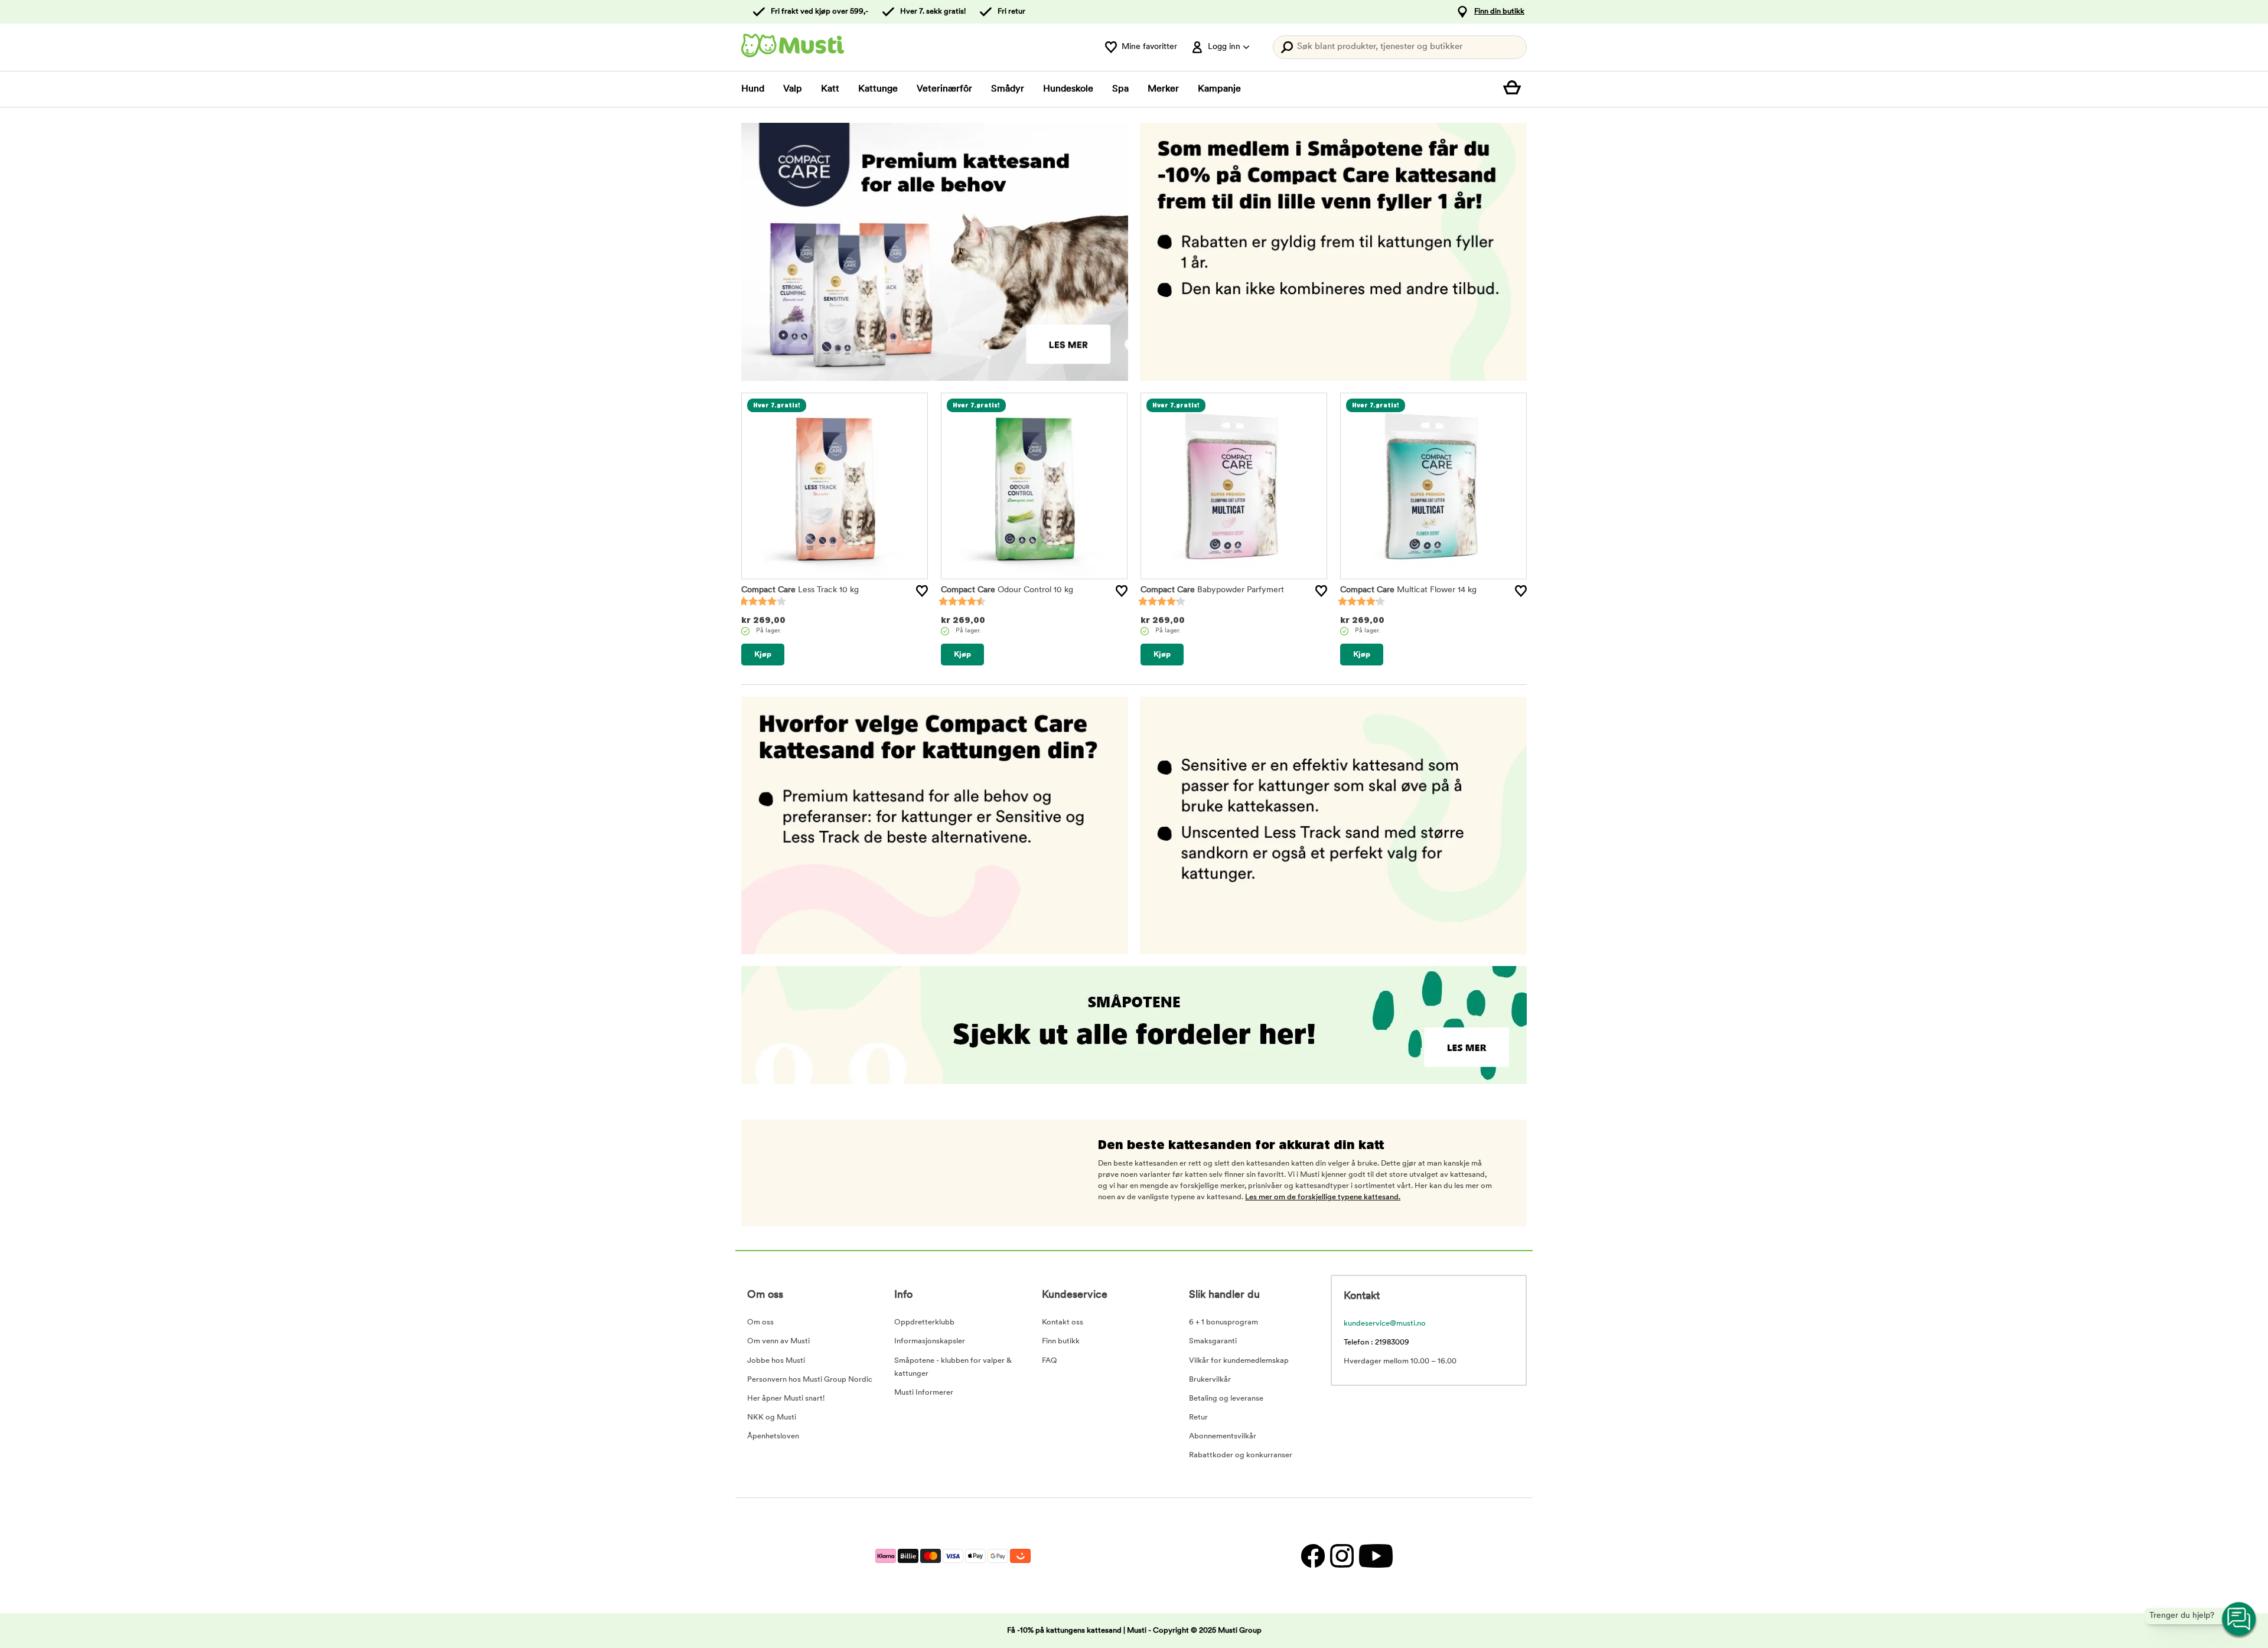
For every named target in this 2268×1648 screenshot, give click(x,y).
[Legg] (922, 591)
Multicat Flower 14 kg (1408, 590)
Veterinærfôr (944, 89)
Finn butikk (1061, 1341)
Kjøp (763, 655)
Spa (1120, 89)
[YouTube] (1374, 1556)
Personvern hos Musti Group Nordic (810, 1380)
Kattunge (878, 89)
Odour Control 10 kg (1007, 590)
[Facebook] (1313, 1556)
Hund (753, 89)
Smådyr (1008, 89)
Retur (1198, 1417)
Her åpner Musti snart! (786, 1399)
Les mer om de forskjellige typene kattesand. (1323, 1197)
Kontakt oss (1063, 1322)
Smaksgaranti (1213, 1341)
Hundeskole (1068, 89)
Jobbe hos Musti (776, 1361)
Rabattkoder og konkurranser (1241, 1455)
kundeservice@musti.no (1385, 1324)
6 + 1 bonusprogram (1223, 1322)
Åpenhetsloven (773, 1436)
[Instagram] (1342, 1556)
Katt (830, 89)
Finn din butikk (1499, 12)
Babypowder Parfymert (1212, 590)
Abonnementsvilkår (1223, 1436)
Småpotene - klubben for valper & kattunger (953, 1367)
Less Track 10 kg (800, 590)
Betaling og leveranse (1226, 1399)
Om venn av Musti (778, 1341)
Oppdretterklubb (924, 1322)
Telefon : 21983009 (1376, 1342)
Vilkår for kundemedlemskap (1239, 1361)
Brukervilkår (1210, 1380)
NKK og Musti (772, 1417)
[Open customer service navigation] (2240, 1620)
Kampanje (1219, 89)
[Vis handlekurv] (1515, 89)
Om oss (760, 1322)
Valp (793, 89)
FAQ (1050, 1361)
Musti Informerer (924, 1393)
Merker (1163, 89)
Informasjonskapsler (930, 1341)
